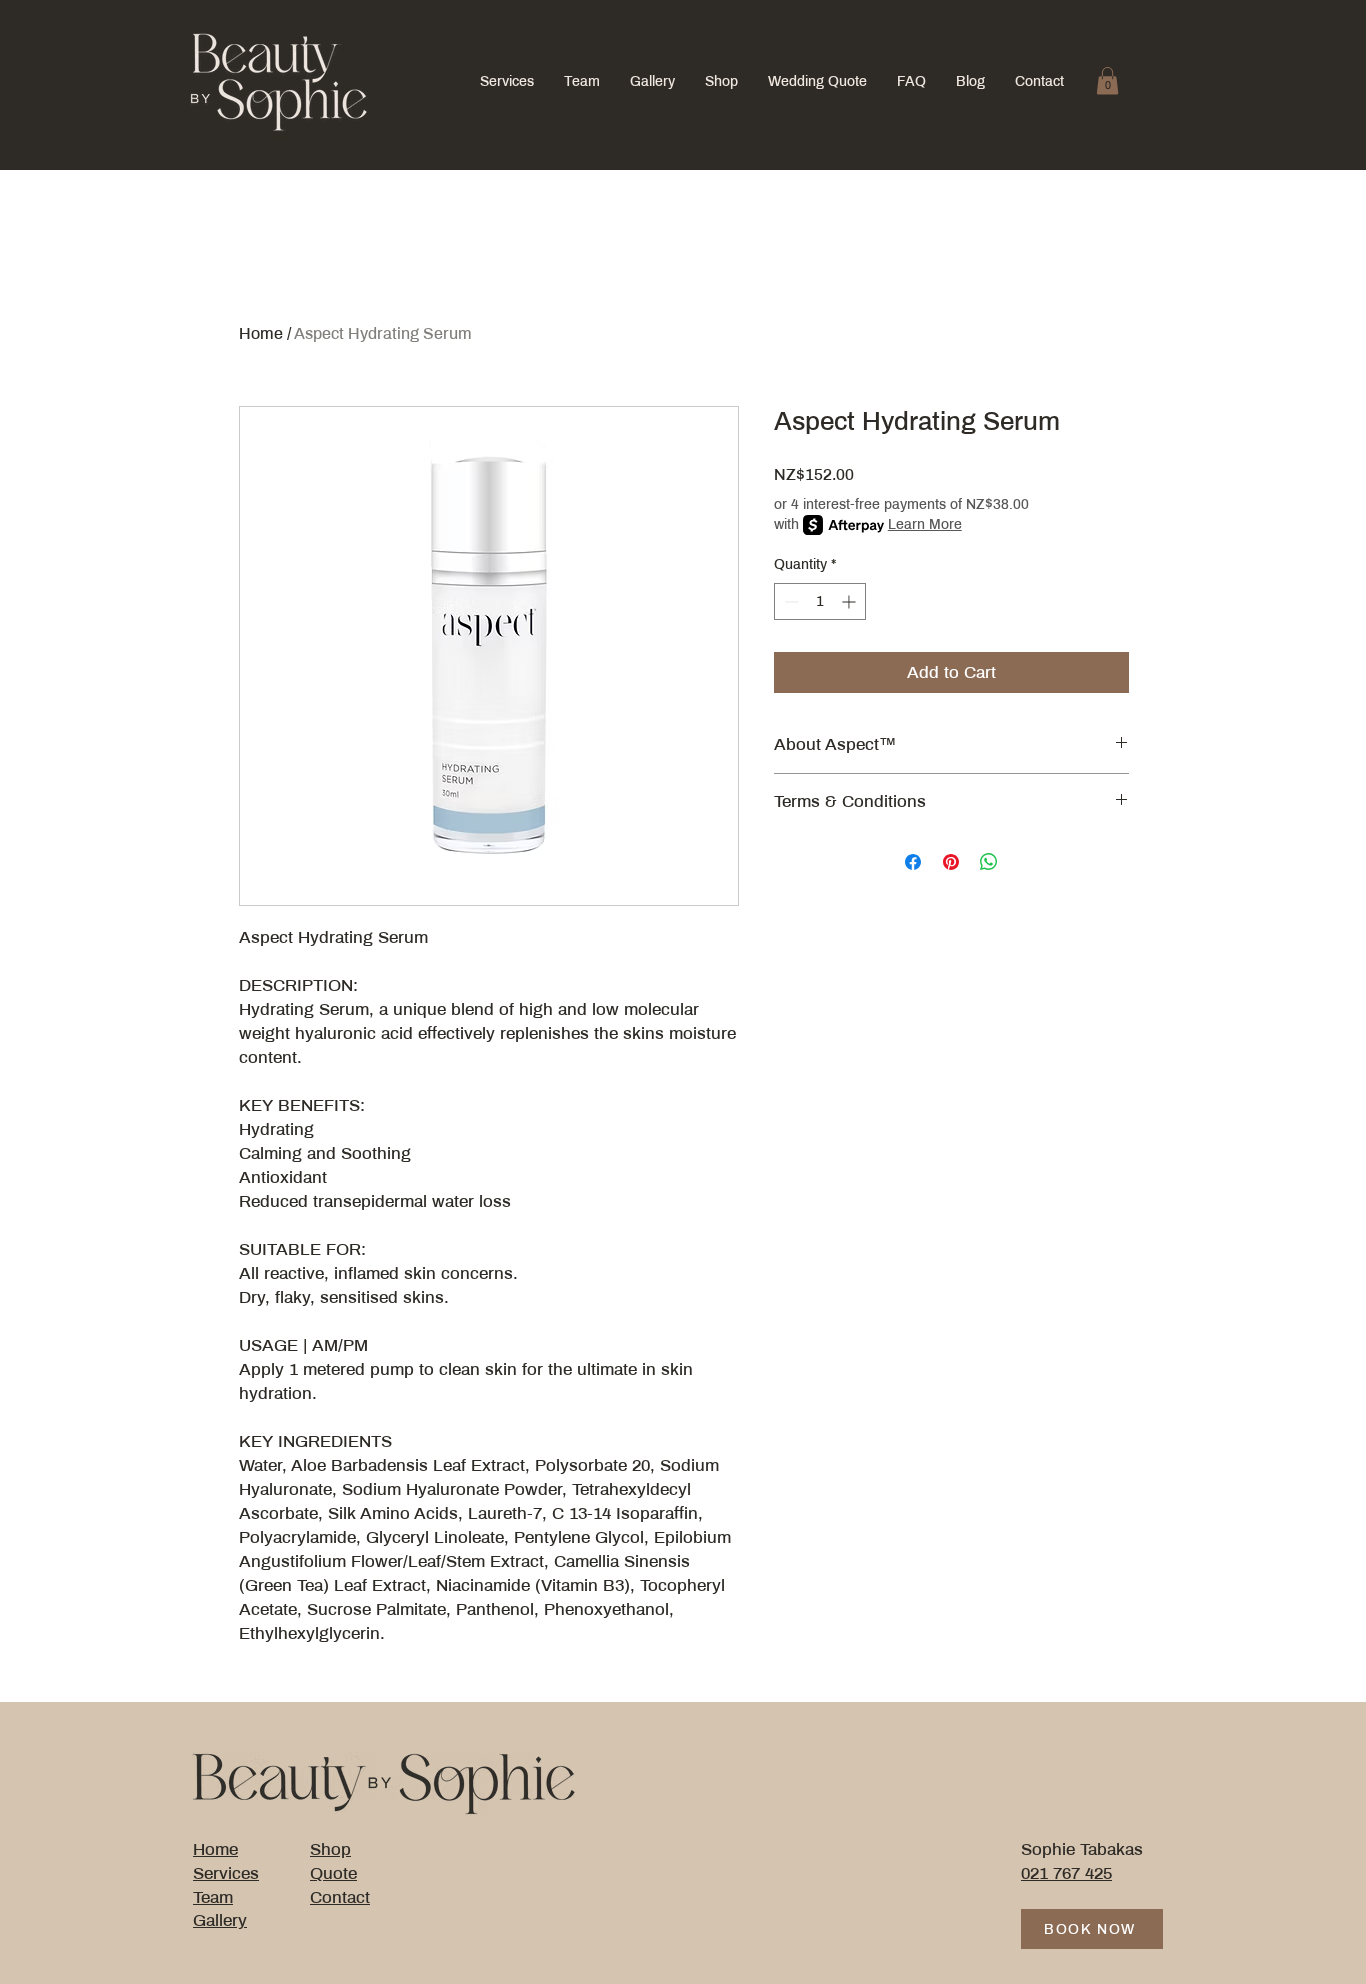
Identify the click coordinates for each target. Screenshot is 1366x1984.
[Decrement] (789, 601)
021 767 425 (1066, 1873)
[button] (1107, 80)
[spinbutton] (820, 601)
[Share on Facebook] (913, 862)
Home (261, 333)
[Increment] (850, 601)
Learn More (925, 524)
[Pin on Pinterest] (951, 862)
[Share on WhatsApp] (989, 862)
